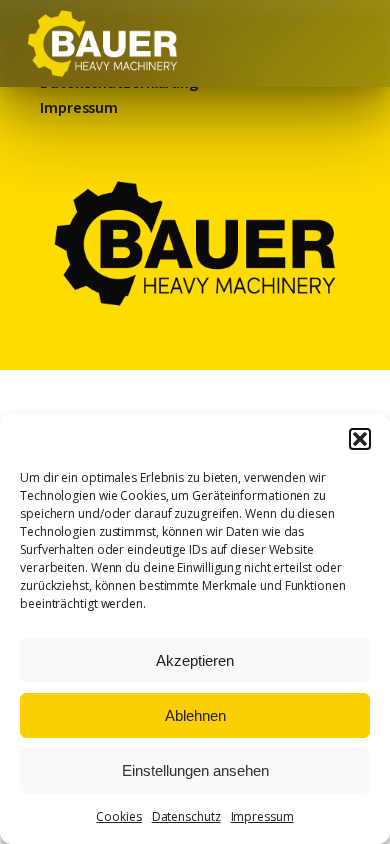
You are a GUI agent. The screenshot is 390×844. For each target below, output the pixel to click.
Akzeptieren (195, 660)
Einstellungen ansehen (195, 770)
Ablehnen (195, 715)
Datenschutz (186, 816)
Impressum (262, 816)
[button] (360, 439)
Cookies (118, 816)
